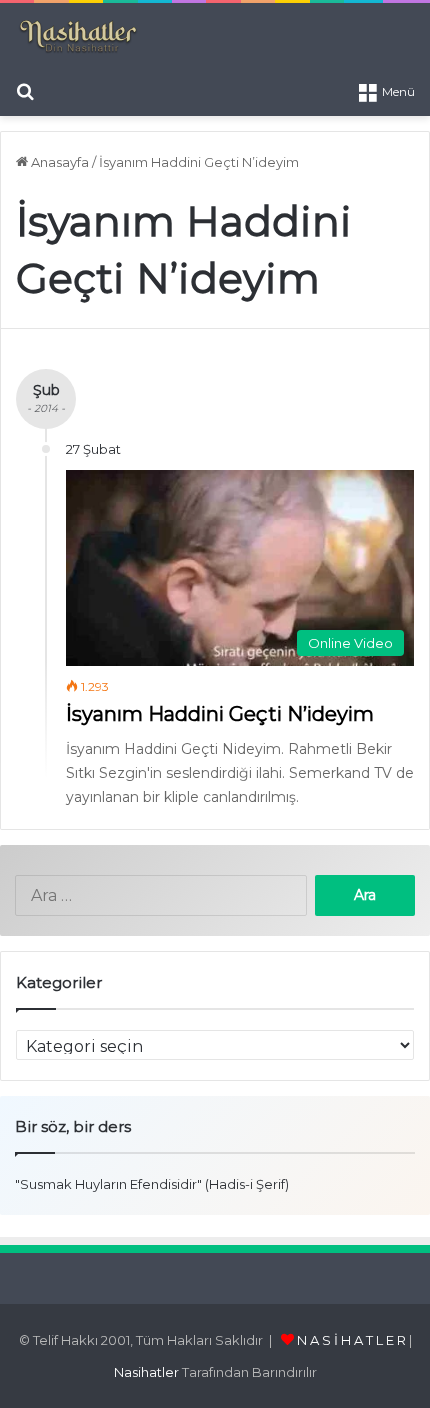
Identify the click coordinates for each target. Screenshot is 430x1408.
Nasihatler (146, 1372)
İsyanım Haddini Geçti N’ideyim (220, 714)
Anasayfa (58, 162)
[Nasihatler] (77, 37)
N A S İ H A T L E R (351, 1340)
